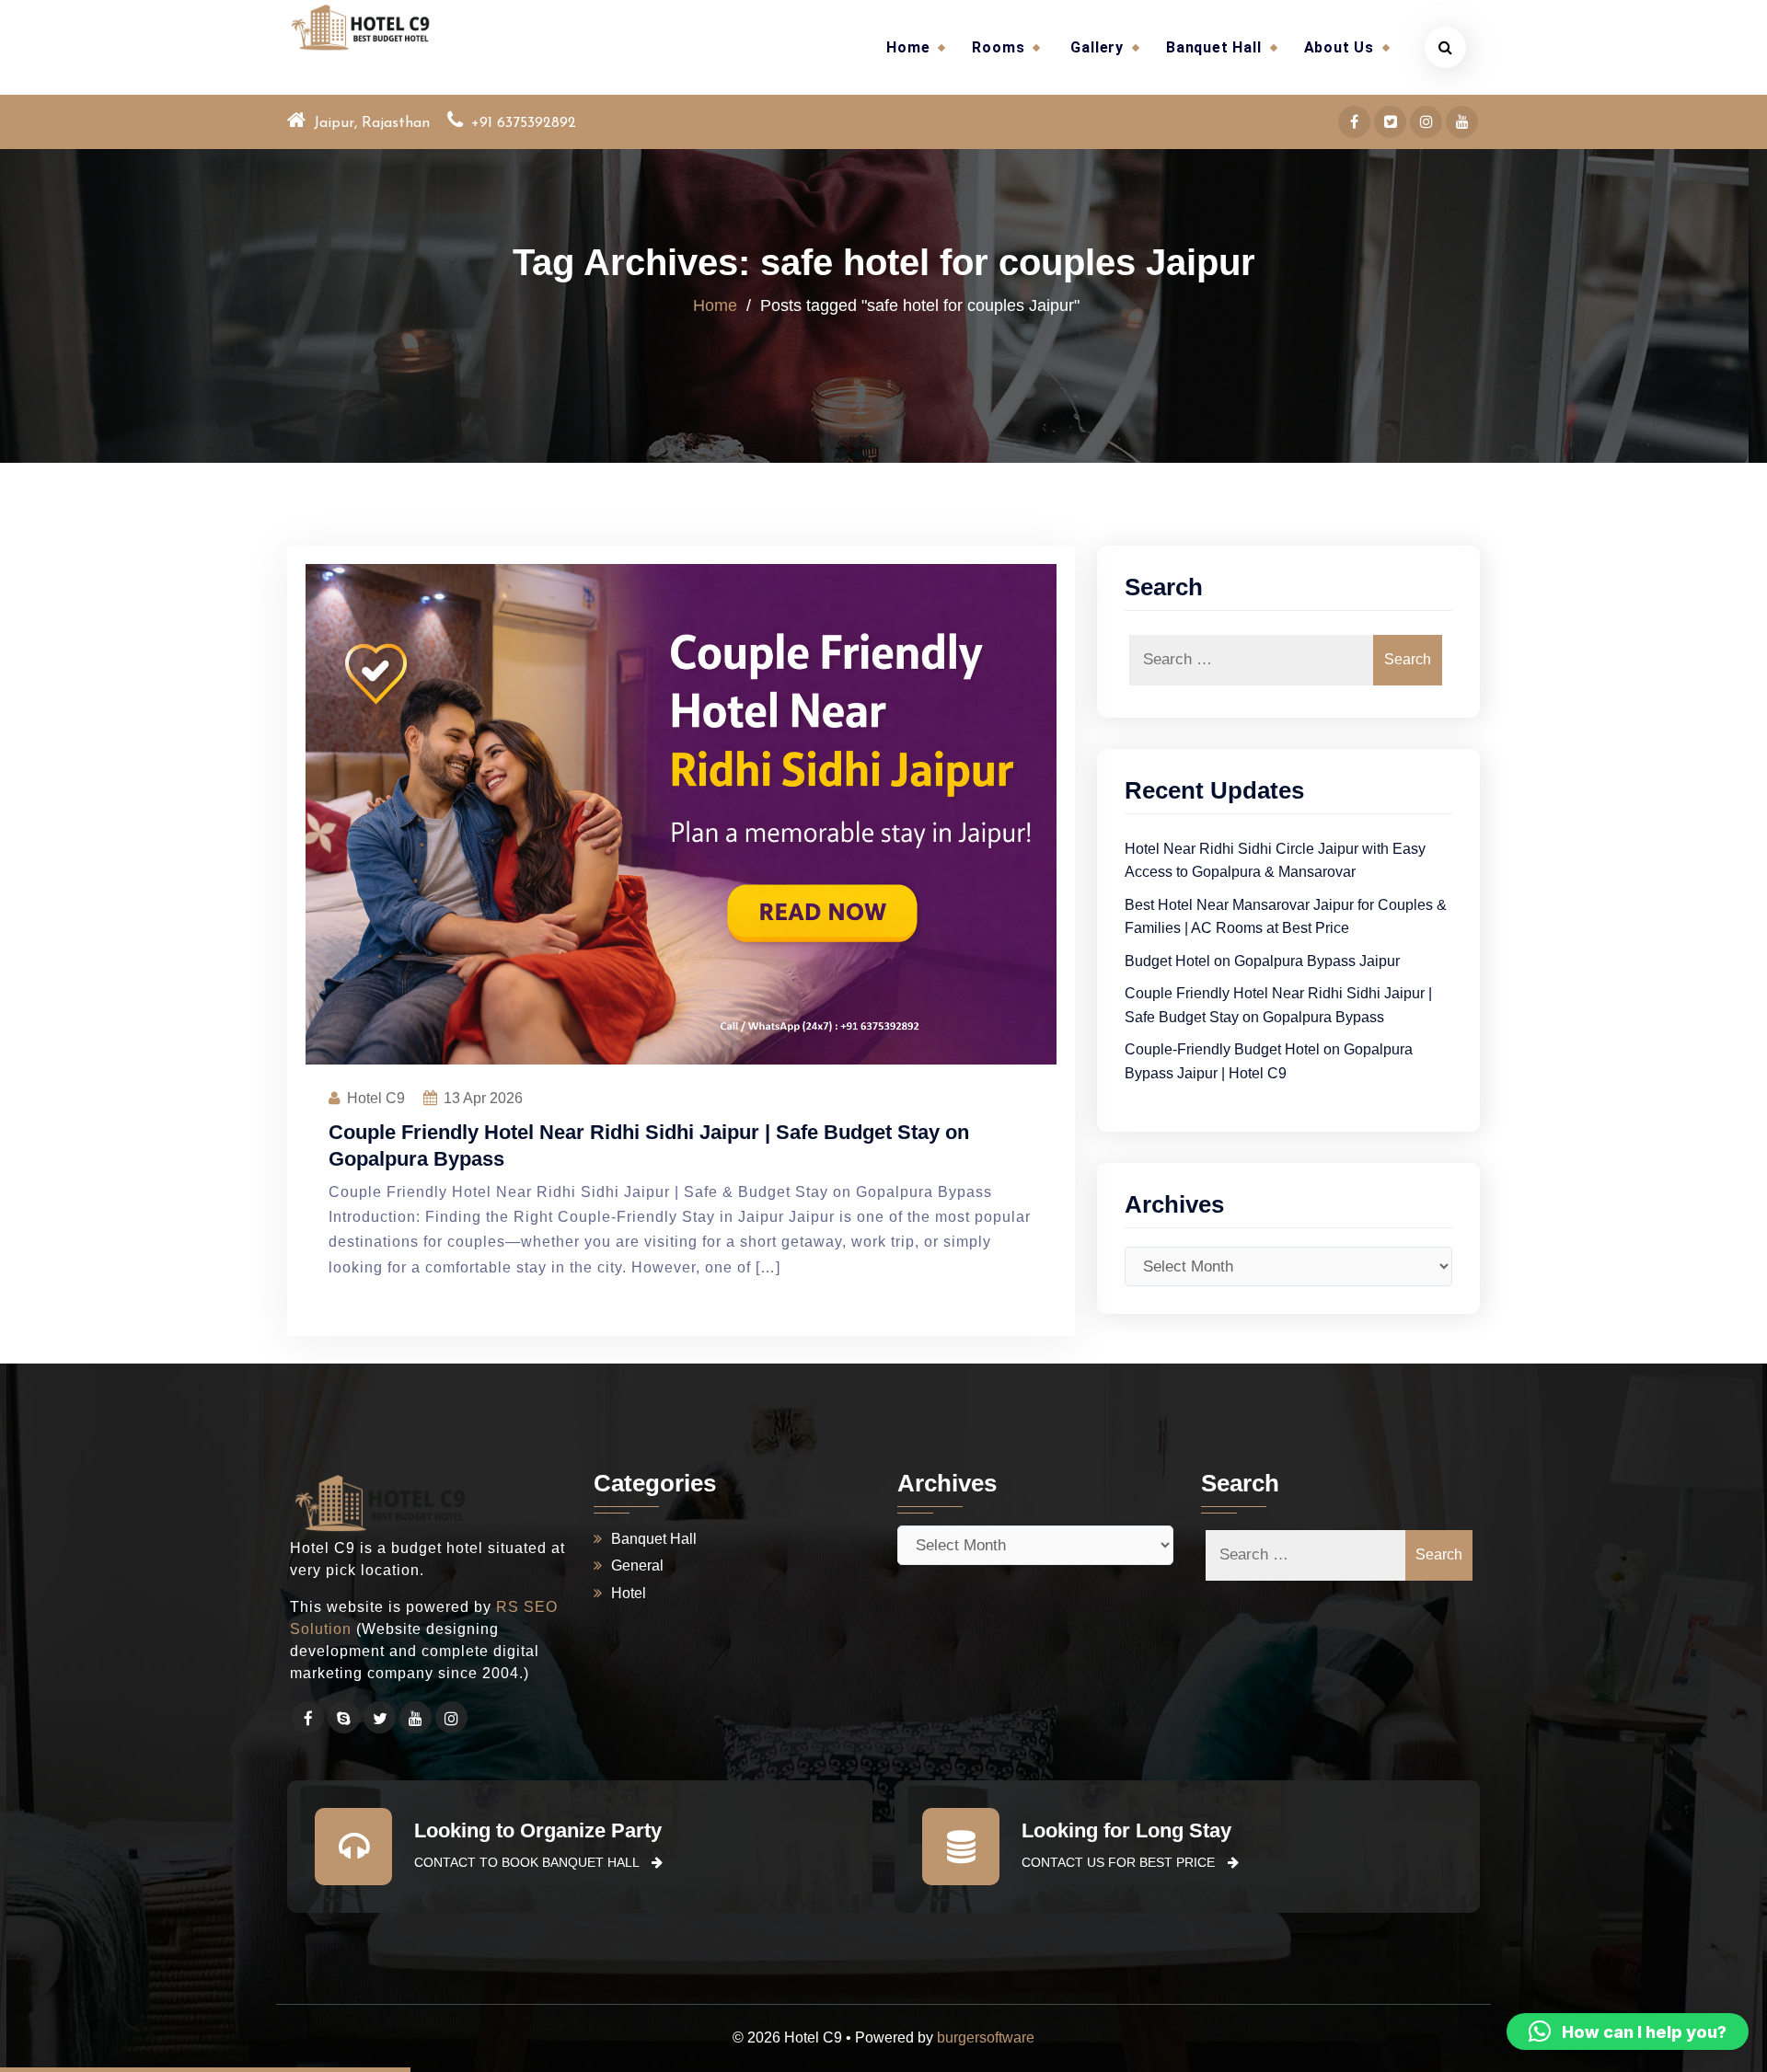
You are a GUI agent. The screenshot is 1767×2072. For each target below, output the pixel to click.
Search (1408, 659)
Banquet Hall (1214, 47)
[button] (1628, 2032)
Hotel (629, 1593)
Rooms (998, 47)
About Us (1339, 47)
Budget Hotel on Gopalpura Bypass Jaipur (1262, 961)
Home (908, 47)
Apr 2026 (483, 1098)
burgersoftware (986, 2037)
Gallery (1097, 47)
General (637, 1566)
